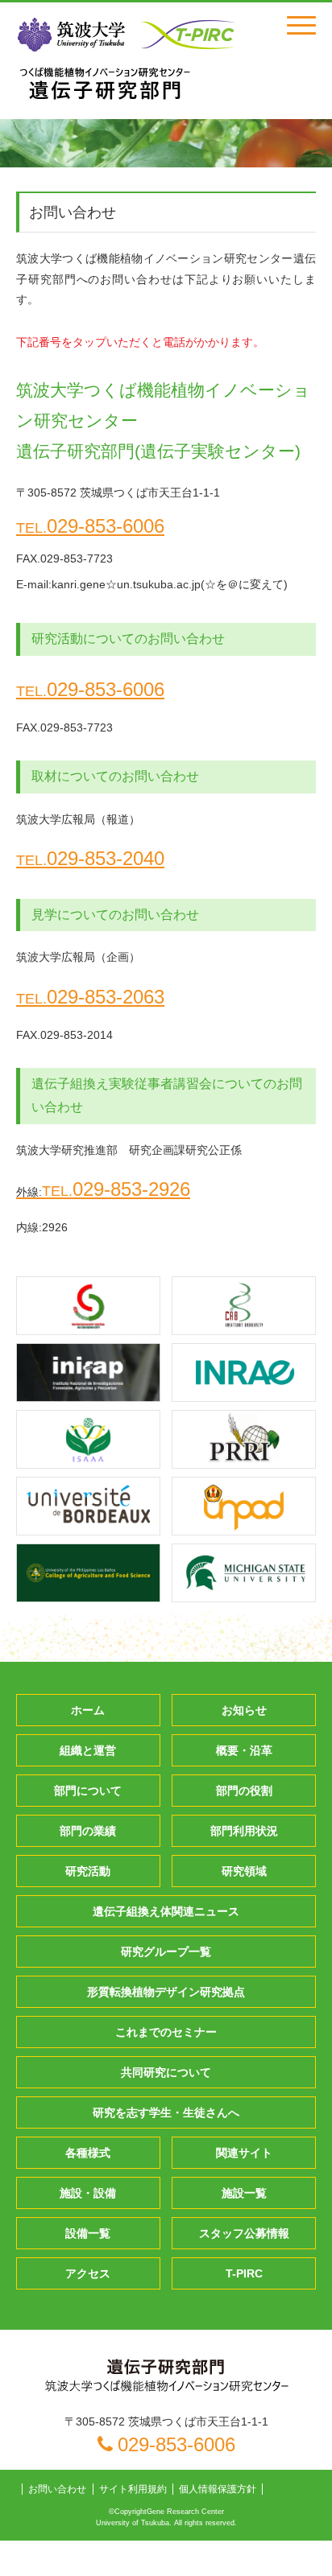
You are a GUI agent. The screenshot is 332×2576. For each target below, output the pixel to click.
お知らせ (244, 1710)
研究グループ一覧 (166, 1952)
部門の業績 (88, 1831)
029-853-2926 (103, 1189)
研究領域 (244, 1871)
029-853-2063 (90, 997)
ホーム (88, 1710)
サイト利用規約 (133, 2489)
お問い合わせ (57, 2489)
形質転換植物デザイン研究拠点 (166, 1992)
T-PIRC (244, 2273)
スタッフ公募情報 (244, 2233)
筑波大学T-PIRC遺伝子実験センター (105, 83)
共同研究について (166, 2072)
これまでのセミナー (166, 2032)
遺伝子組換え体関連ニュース (166, 1911)
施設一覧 (244, 2193)
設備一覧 (88, 2233)
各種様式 (88, 2153)
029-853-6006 (90, 526)
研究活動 (88, 1871)
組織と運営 (88, 1750)
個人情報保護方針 (218, 2489)
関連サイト (244, 2153)
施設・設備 (88, 2193)
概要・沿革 (244, 1750)
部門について (88, 1791)
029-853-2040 (90, 858)
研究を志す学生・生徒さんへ (166, 2112)
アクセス (88, 2273)
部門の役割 (244, 1791)
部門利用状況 (244, 1831)
